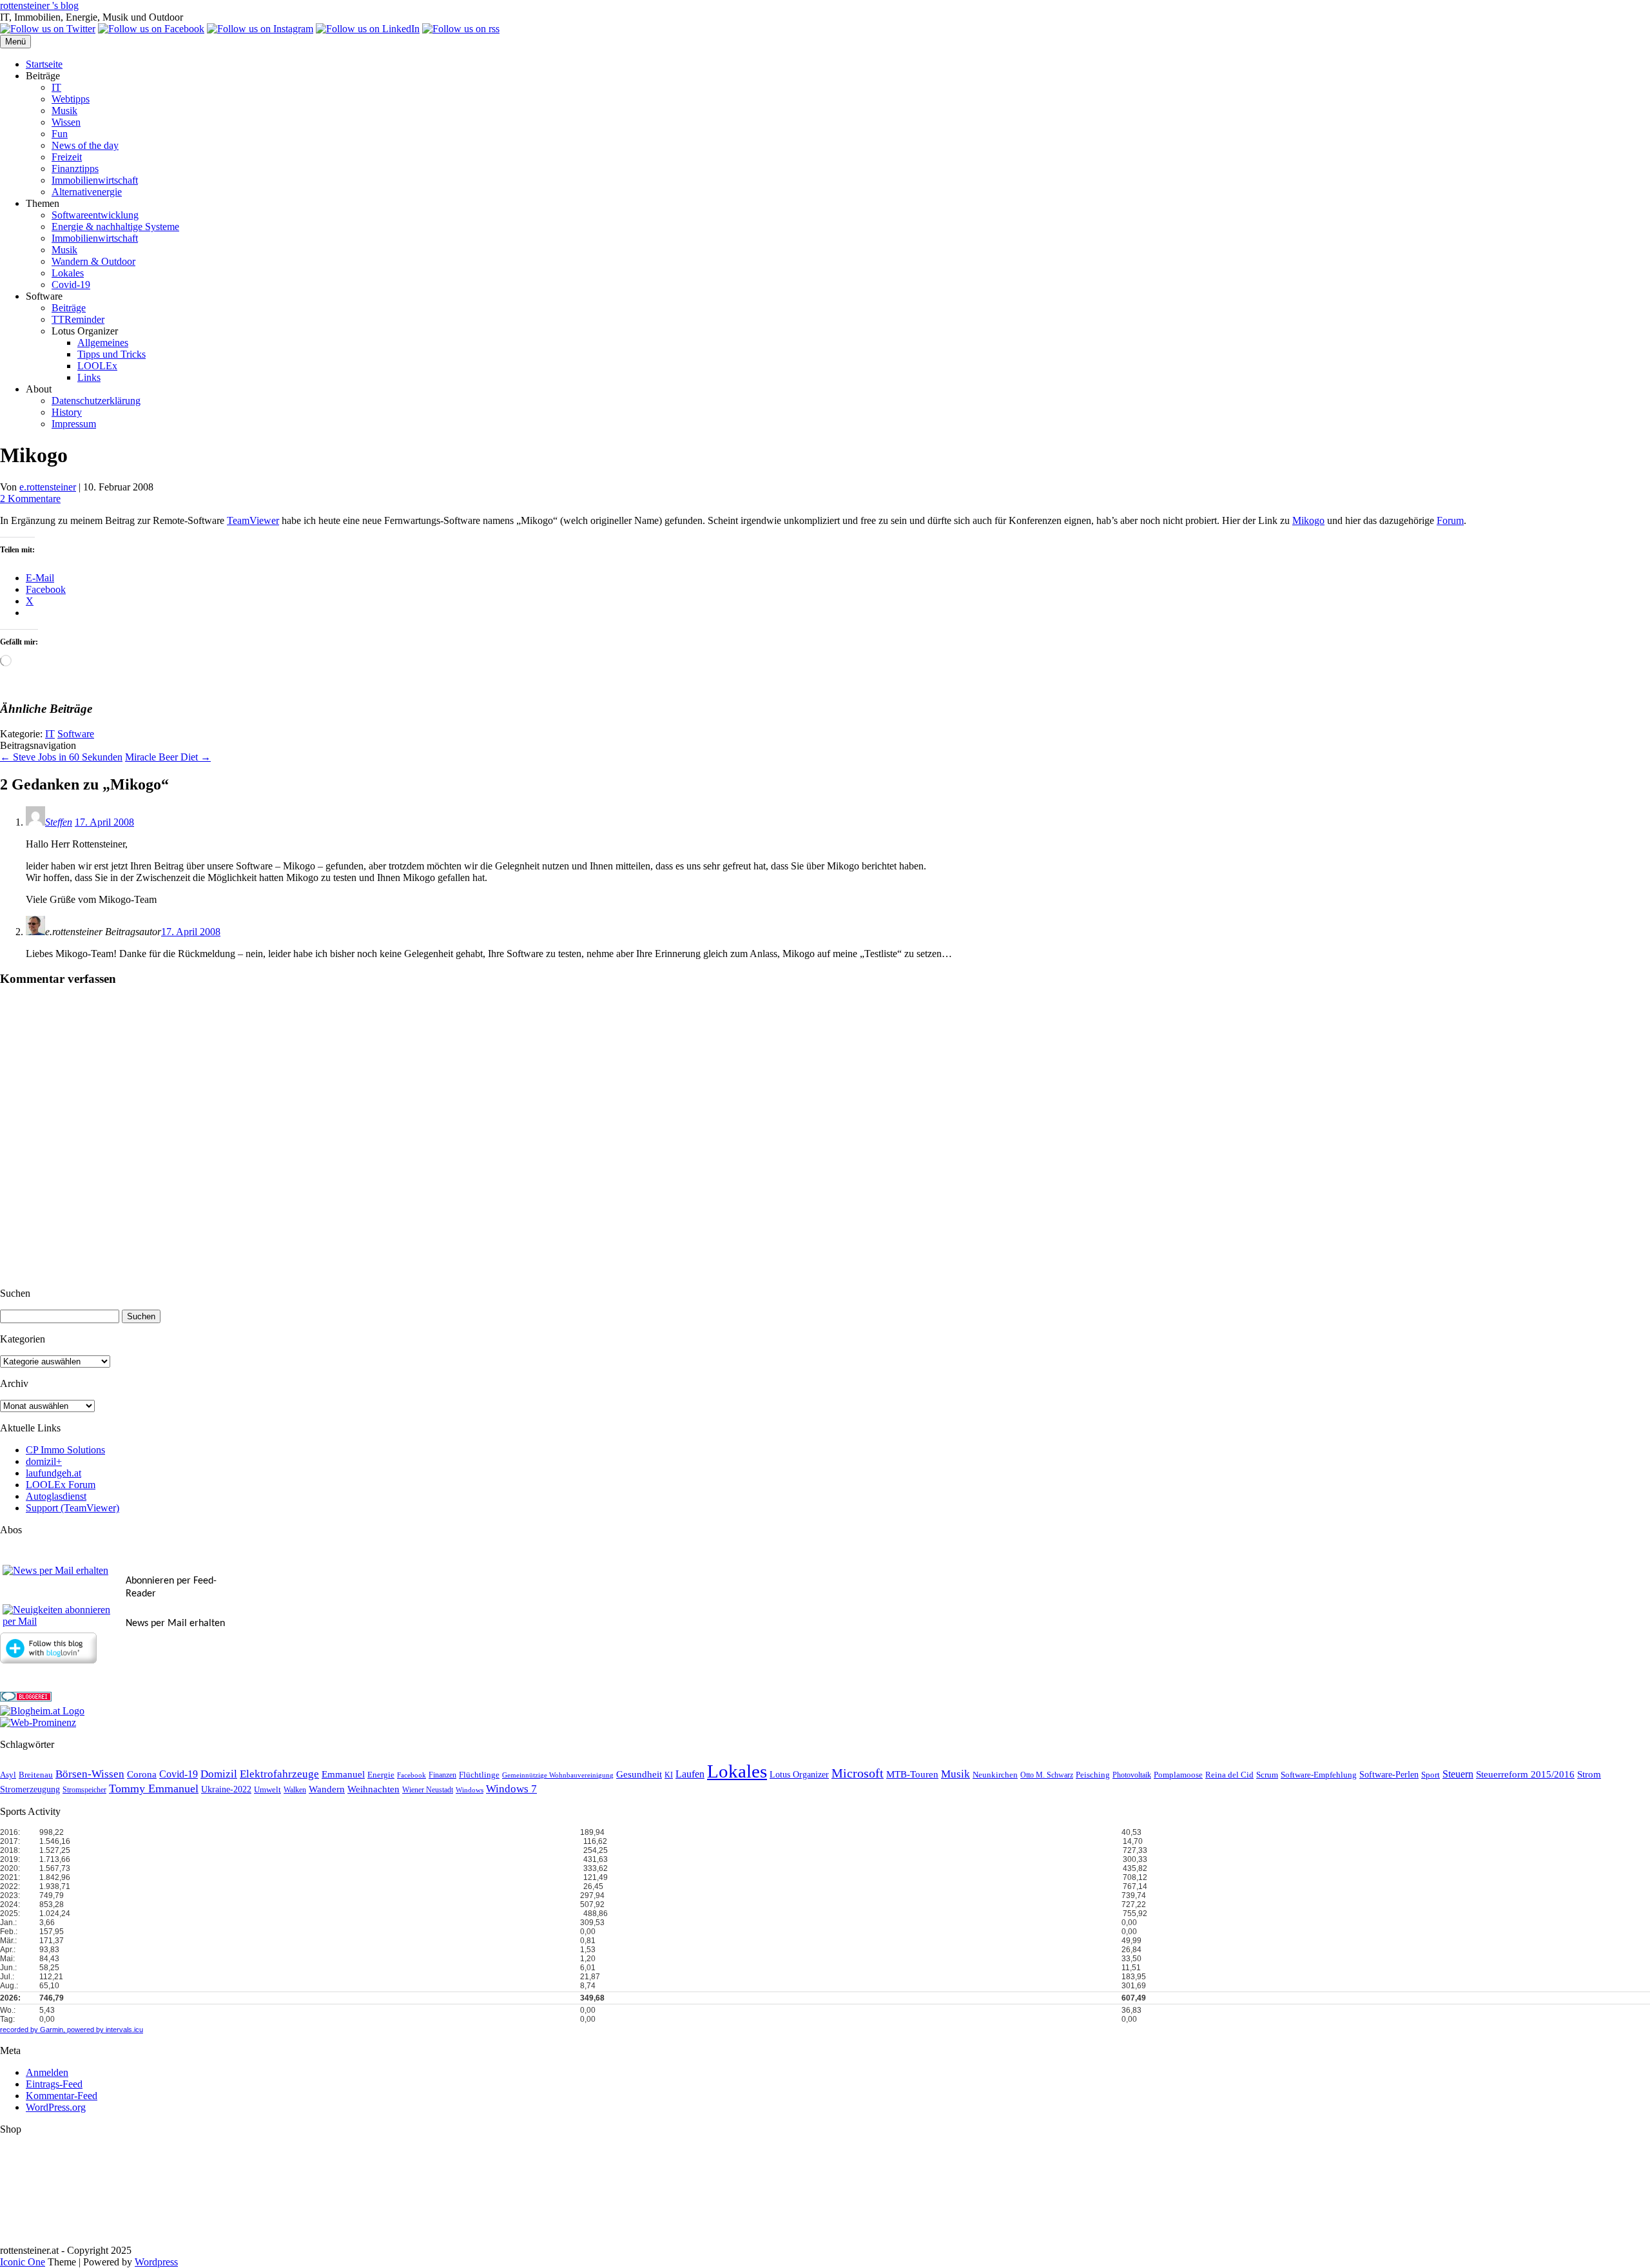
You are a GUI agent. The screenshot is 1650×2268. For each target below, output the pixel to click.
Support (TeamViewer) (73, 1508)
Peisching (1093, 1775)
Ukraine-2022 (226, 1789)
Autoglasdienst (56, 1496)
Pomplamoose (1178, 1775)
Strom (1589, 1774)
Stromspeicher (84, 1790)
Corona (142, 1774)
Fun (60, 134)
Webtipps (71, 99)
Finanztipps (75, 169)
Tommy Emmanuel (154, 1788)
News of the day (85, 145)
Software (76, 734)
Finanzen (442, 1775)
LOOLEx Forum (61, 1485)
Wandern (327, 1789)
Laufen (690, 1774)
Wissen (66, 122)
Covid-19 (71, 285)
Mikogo (1308, 520)
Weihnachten (374, 1789)
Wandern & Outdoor (93, 261)
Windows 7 (511, 1789)
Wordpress (156, 2262)
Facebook (412, 1775)
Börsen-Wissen (90, 1774)
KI (669, 1775)
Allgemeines (103, 343)
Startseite (44, 64)
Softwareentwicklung (95, 215)
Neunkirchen (995, 1775)
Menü (15, 42)
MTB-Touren (912, 1774)
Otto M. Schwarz (1047, 1775)
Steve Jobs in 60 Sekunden (61, 757)
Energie (381, 1775)
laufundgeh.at (53, 1473)
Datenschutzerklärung (96, 401)
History (67, 412)
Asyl (8, 1775)
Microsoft (858, 1773)
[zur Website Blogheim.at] (42, 1711)
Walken (295, 1790)
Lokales (68, 273)
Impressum (74, 424)
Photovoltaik (1132, 1775)
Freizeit (67, 157)
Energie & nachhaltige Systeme (115, 227)
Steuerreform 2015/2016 (1525, 1774)
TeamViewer (253, 520)
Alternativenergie (87, 192)
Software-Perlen (1389, 1775)
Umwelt (267, 1789)
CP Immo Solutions (65, 1450)
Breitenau (36, 1775)
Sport (1431, 1775)
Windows (470, 1790)
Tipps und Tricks (112, 354)
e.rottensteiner (48, 487)
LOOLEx (97, 366)
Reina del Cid (1229, 1775)
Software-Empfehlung (1319, 1775)
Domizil (219, 1774)
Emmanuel (343, 1774)
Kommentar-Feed (62, 2096)
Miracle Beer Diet (168, 757)
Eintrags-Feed (54, 2084)
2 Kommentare (30, 499)
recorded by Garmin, (33, 2030)
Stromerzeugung (30, 1789)
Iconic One (23, 2262)
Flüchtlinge (479, 1775)
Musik (64, 111)
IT (56, 87)
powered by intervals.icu (104, 2030)
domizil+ (44, 1461)
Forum (1450, 520)
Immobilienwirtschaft (95, 180)
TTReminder (78, 319)
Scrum (1267, 1775)
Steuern (1458, 1774)
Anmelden (47, 2072)
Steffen (59, 822)
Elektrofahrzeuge (279, 1774)
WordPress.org (56, 2107)
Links (89, 377)
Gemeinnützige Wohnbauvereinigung (558, 1775)
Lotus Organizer (799, 1775)
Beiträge (69, 308)
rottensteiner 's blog (39, 5)
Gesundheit (639, 1774)
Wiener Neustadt (428, 1790)
